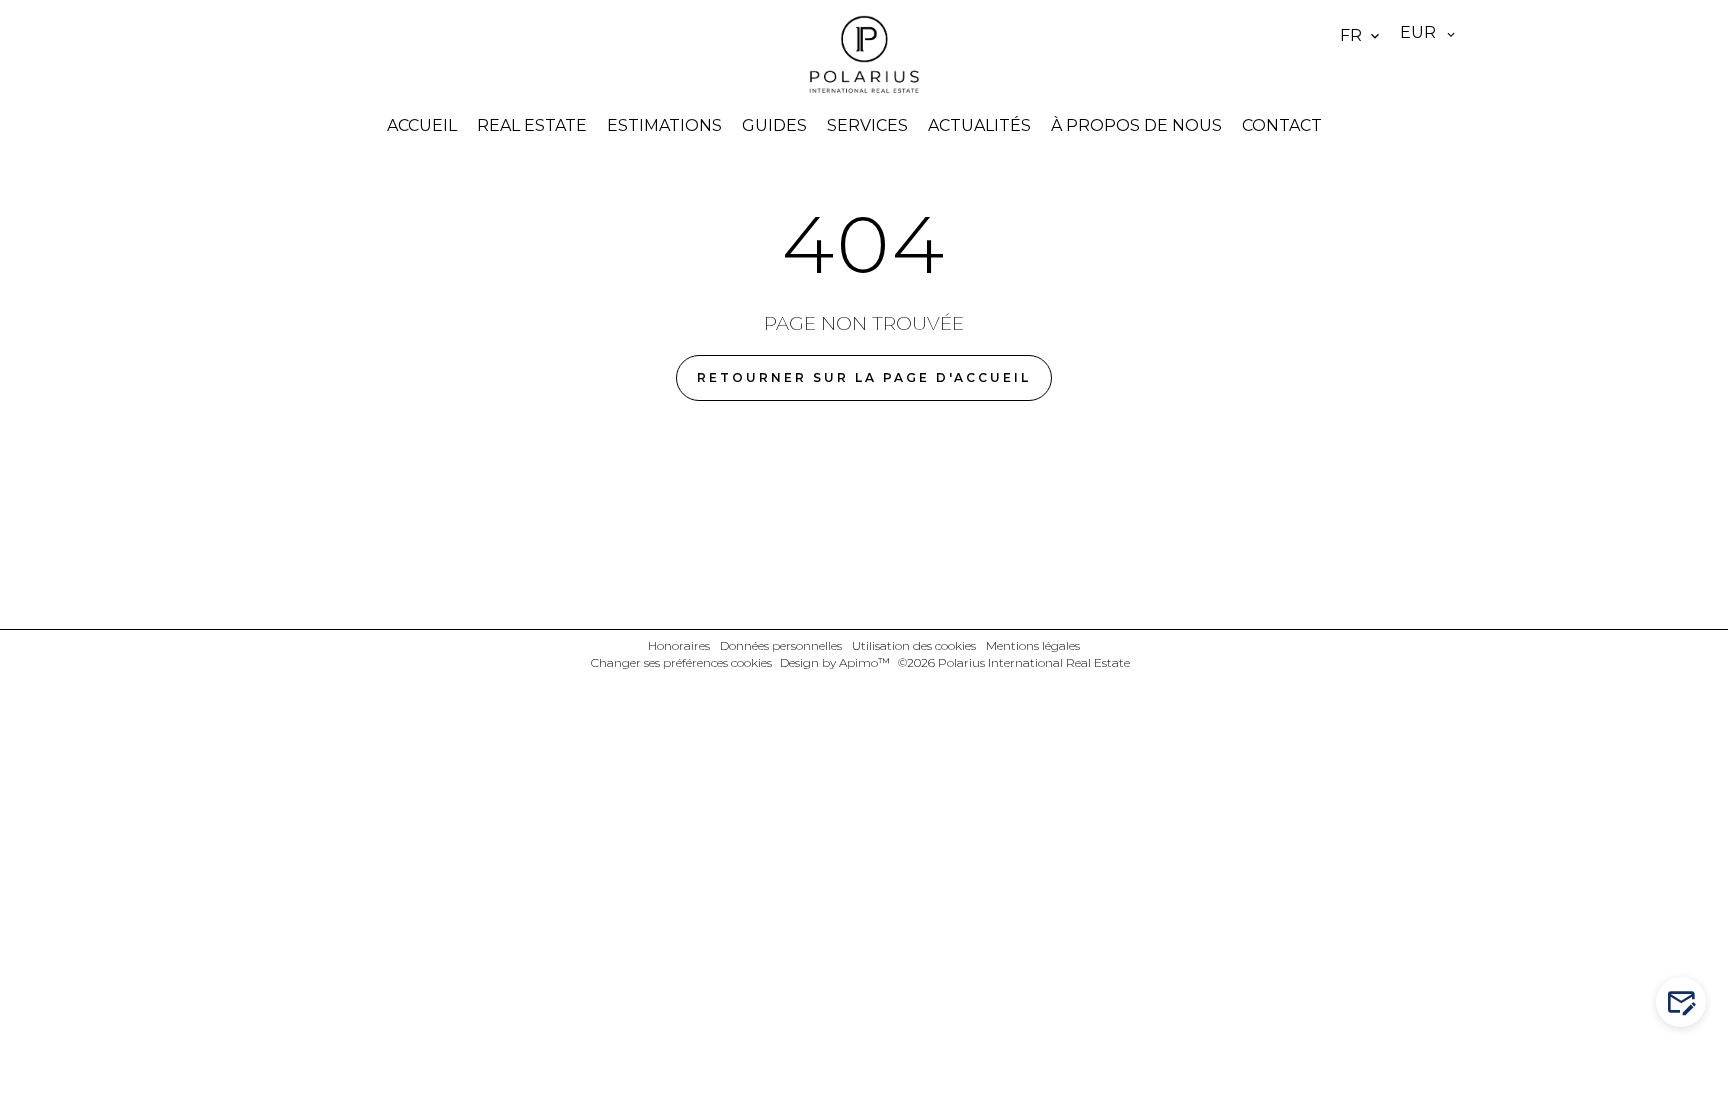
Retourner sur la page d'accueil (864, 377)
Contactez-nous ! (1691, 1002)
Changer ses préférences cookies (681, 662)
